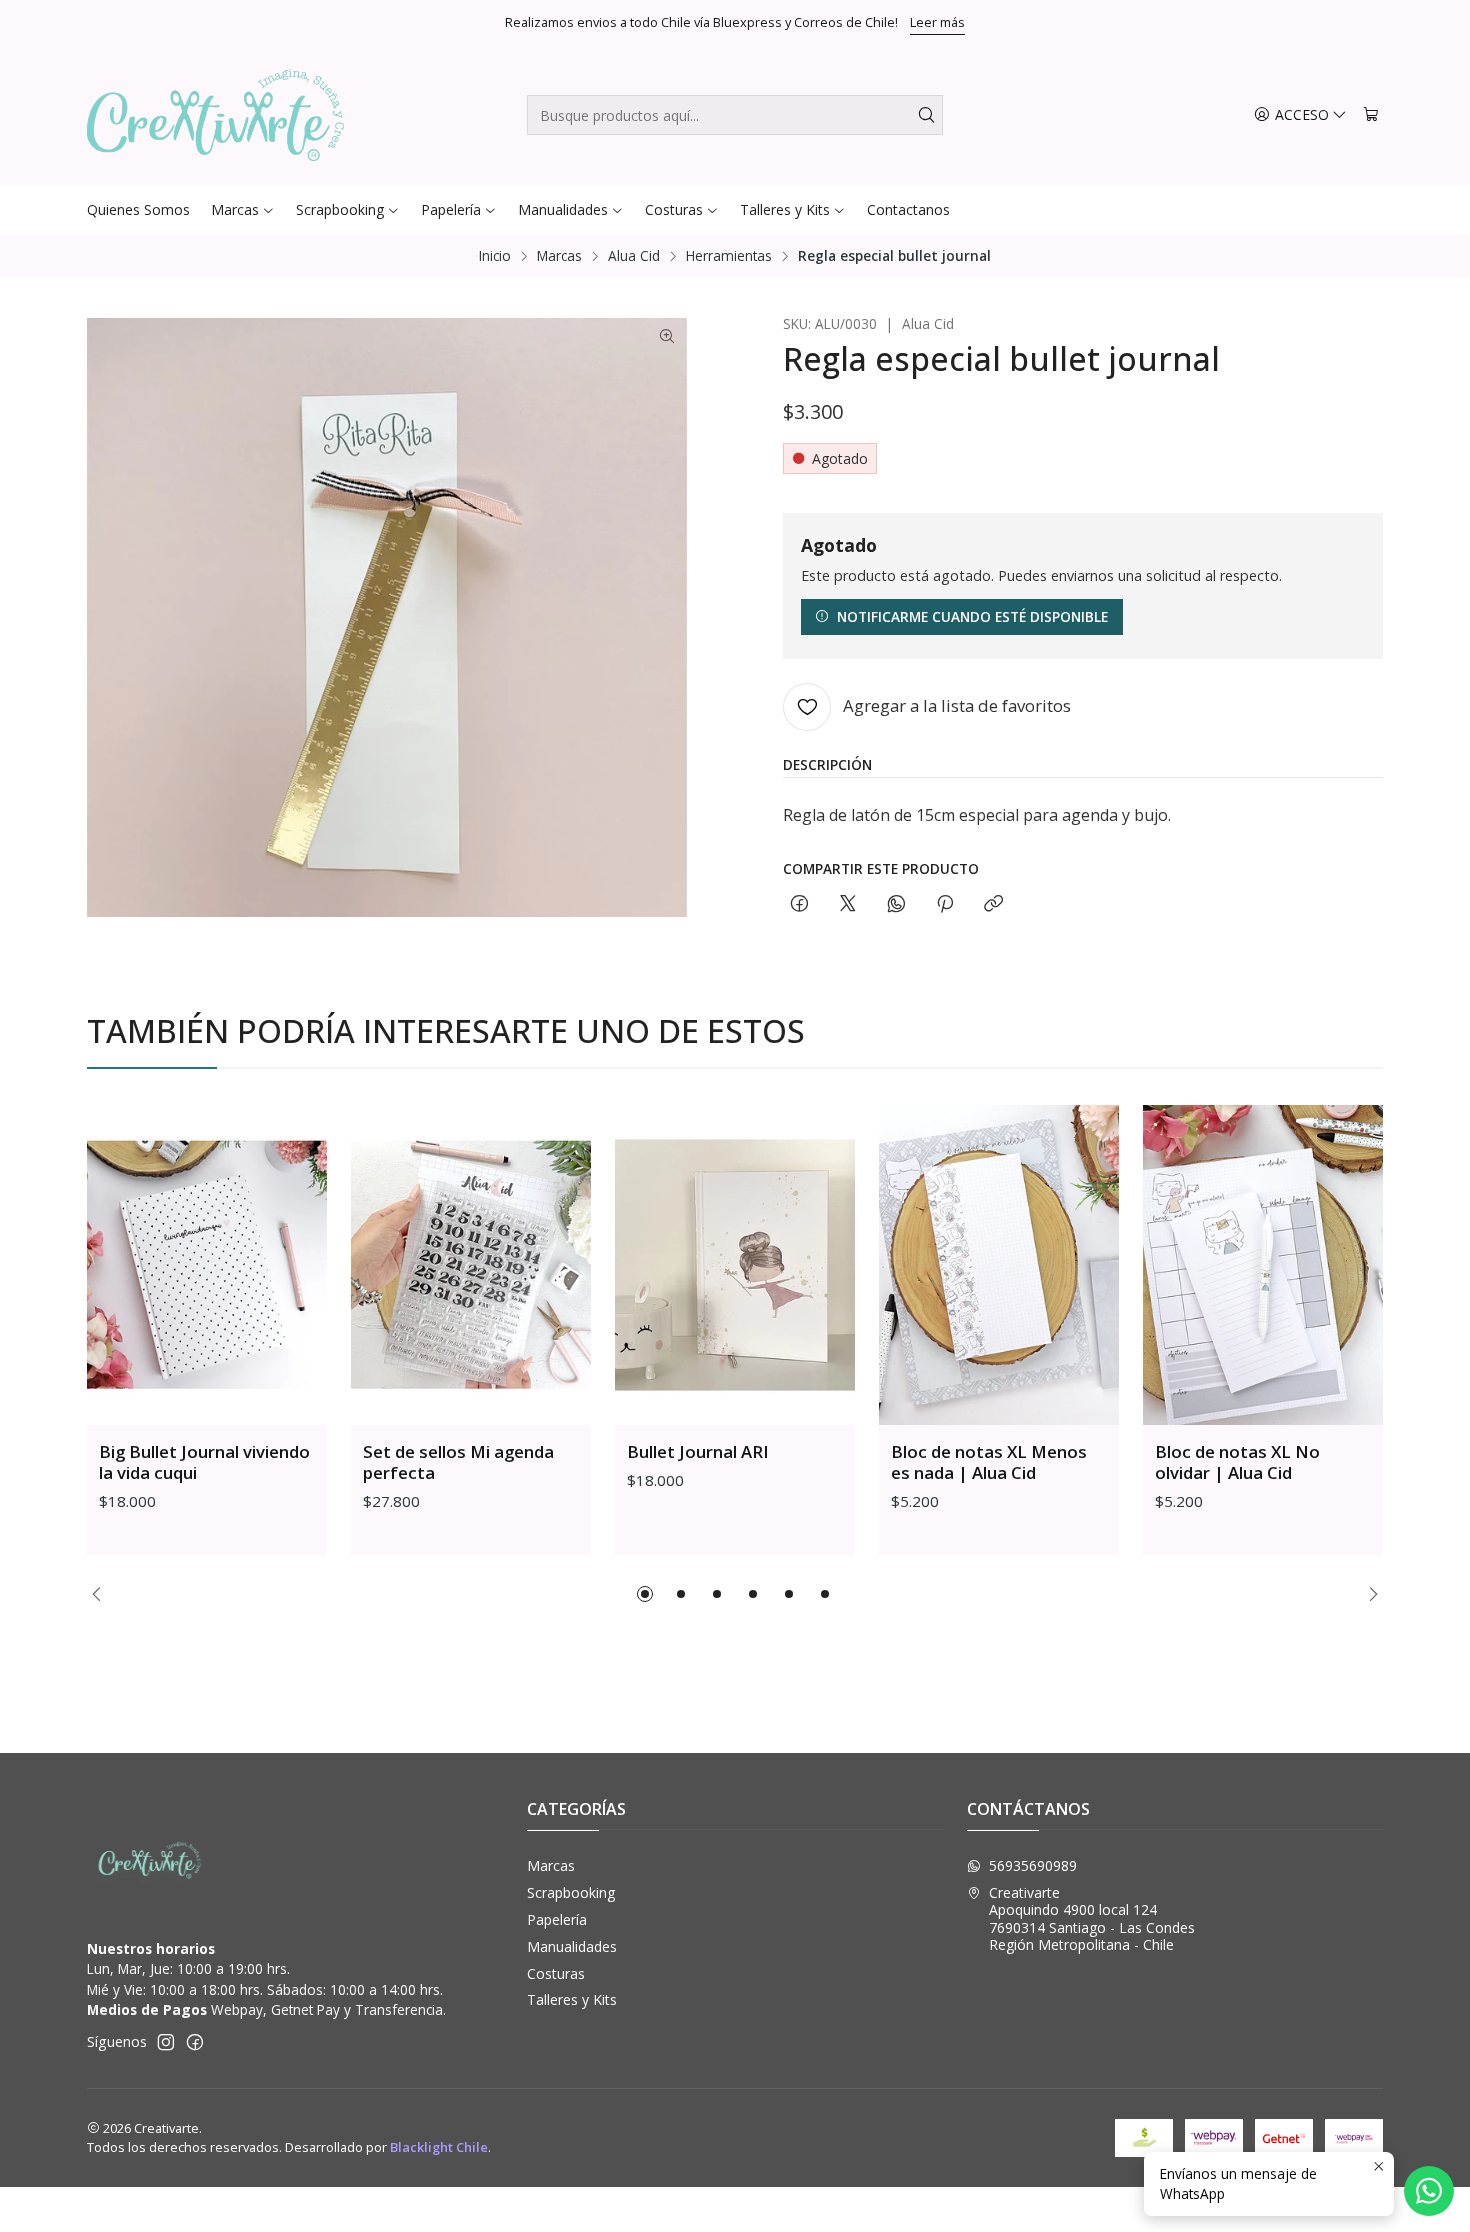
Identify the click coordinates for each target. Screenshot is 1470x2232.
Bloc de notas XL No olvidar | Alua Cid (1237, 1462)
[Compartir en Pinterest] (945, 904)
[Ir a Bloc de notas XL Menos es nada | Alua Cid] (999, 1265)
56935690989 (1033, 1865)
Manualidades (572, 1946)
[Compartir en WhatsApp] (896, 904)
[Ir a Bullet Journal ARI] (735, 1265)
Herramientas (729, 256)
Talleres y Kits (572, 1999)
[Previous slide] (102, 1594)
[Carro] (1371, 115)
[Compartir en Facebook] (799, 904)
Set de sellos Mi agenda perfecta (458, 1462)
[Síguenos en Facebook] (195, 2042)
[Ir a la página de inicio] (215, 115)
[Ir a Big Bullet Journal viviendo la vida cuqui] (207, 1265)
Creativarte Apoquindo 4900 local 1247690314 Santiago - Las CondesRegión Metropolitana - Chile (1092, 1919)
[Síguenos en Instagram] (166, 2042)
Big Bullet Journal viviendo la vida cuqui (204, 1462)
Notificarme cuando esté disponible (972, 616)
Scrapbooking (571, 1892)
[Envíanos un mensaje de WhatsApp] (1429, 2191)
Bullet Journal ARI (698, 1451)
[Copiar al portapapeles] (993, 904)
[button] (645, 1594)
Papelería (557, 1919)
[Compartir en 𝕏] (848, 904)
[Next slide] (1368, 1594)
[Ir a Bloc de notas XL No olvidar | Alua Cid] (1263, 1265)
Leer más (937, 22)
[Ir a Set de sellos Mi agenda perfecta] (471, 1265)
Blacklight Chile (439, 2147)
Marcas (559, 256)
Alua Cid (634, 256)
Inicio (495, 256)
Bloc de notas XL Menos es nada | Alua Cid (989, 1462)
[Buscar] (926, 115)
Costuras (556, 1973)
